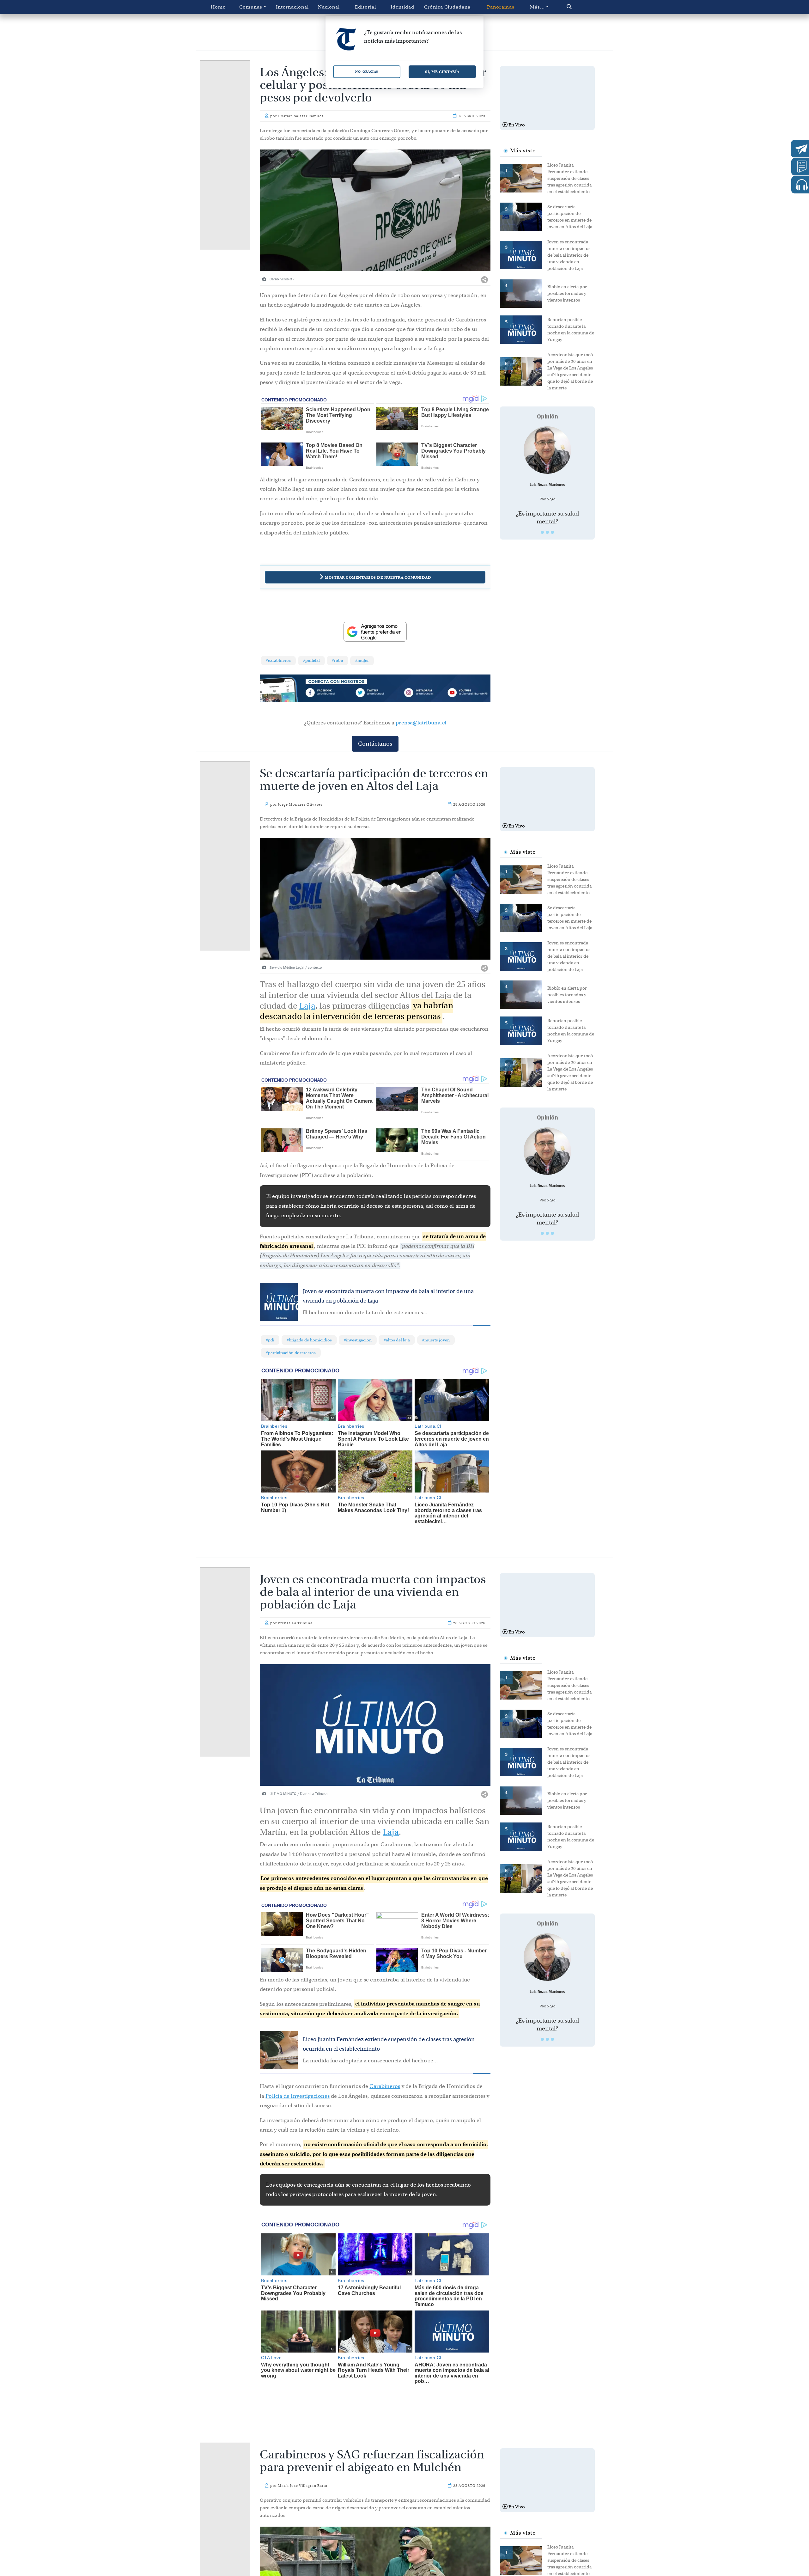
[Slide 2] (547, 532)
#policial (311, 660)
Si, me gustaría (442, 72)
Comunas (251, 7)
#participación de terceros (291, 1353)
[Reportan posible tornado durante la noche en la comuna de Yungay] (524, 329)
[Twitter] (375, 694)
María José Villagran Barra (303, 2470)
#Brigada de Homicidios (309, 1340)
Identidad (402, 7)
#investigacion (358, 1340)
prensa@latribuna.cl (421, 723)
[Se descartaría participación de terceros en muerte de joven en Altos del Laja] (524, 216)
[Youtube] (467, 694)
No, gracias (367, 72)
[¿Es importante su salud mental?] (547, 450)
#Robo (338, 660)
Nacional (329, 7)
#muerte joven (436, 1340)
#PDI (270, 1340)
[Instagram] (421, 694)
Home (218, 7)
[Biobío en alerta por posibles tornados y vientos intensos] (524, 293)
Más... (537, 7)
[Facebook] (329, 694)
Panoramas (501, 7)
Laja (307, 1006)
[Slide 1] (542, 532)
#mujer (362, 660)
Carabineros (385, 2086)
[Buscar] (583, 7)
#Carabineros (278, 660)
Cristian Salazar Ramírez (301, 116)
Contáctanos (375, 744)
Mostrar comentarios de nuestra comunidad (378, 577)
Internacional (292, 7)
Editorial (365, 7)
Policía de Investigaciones (298, 2096)
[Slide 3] (552, 532)
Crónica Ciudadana (447, 7)
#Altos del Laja (397, 1340)
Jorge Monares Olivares (300, 804)
